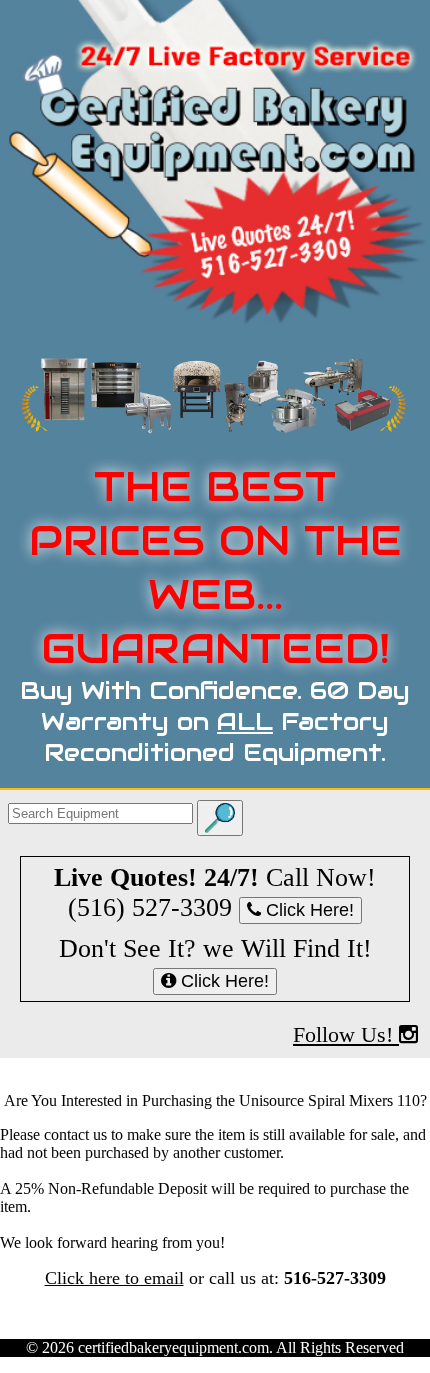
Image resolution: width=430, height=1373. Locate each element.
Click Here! (307, 910)
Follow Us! (346, 1034)
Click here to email (114, 1278)
